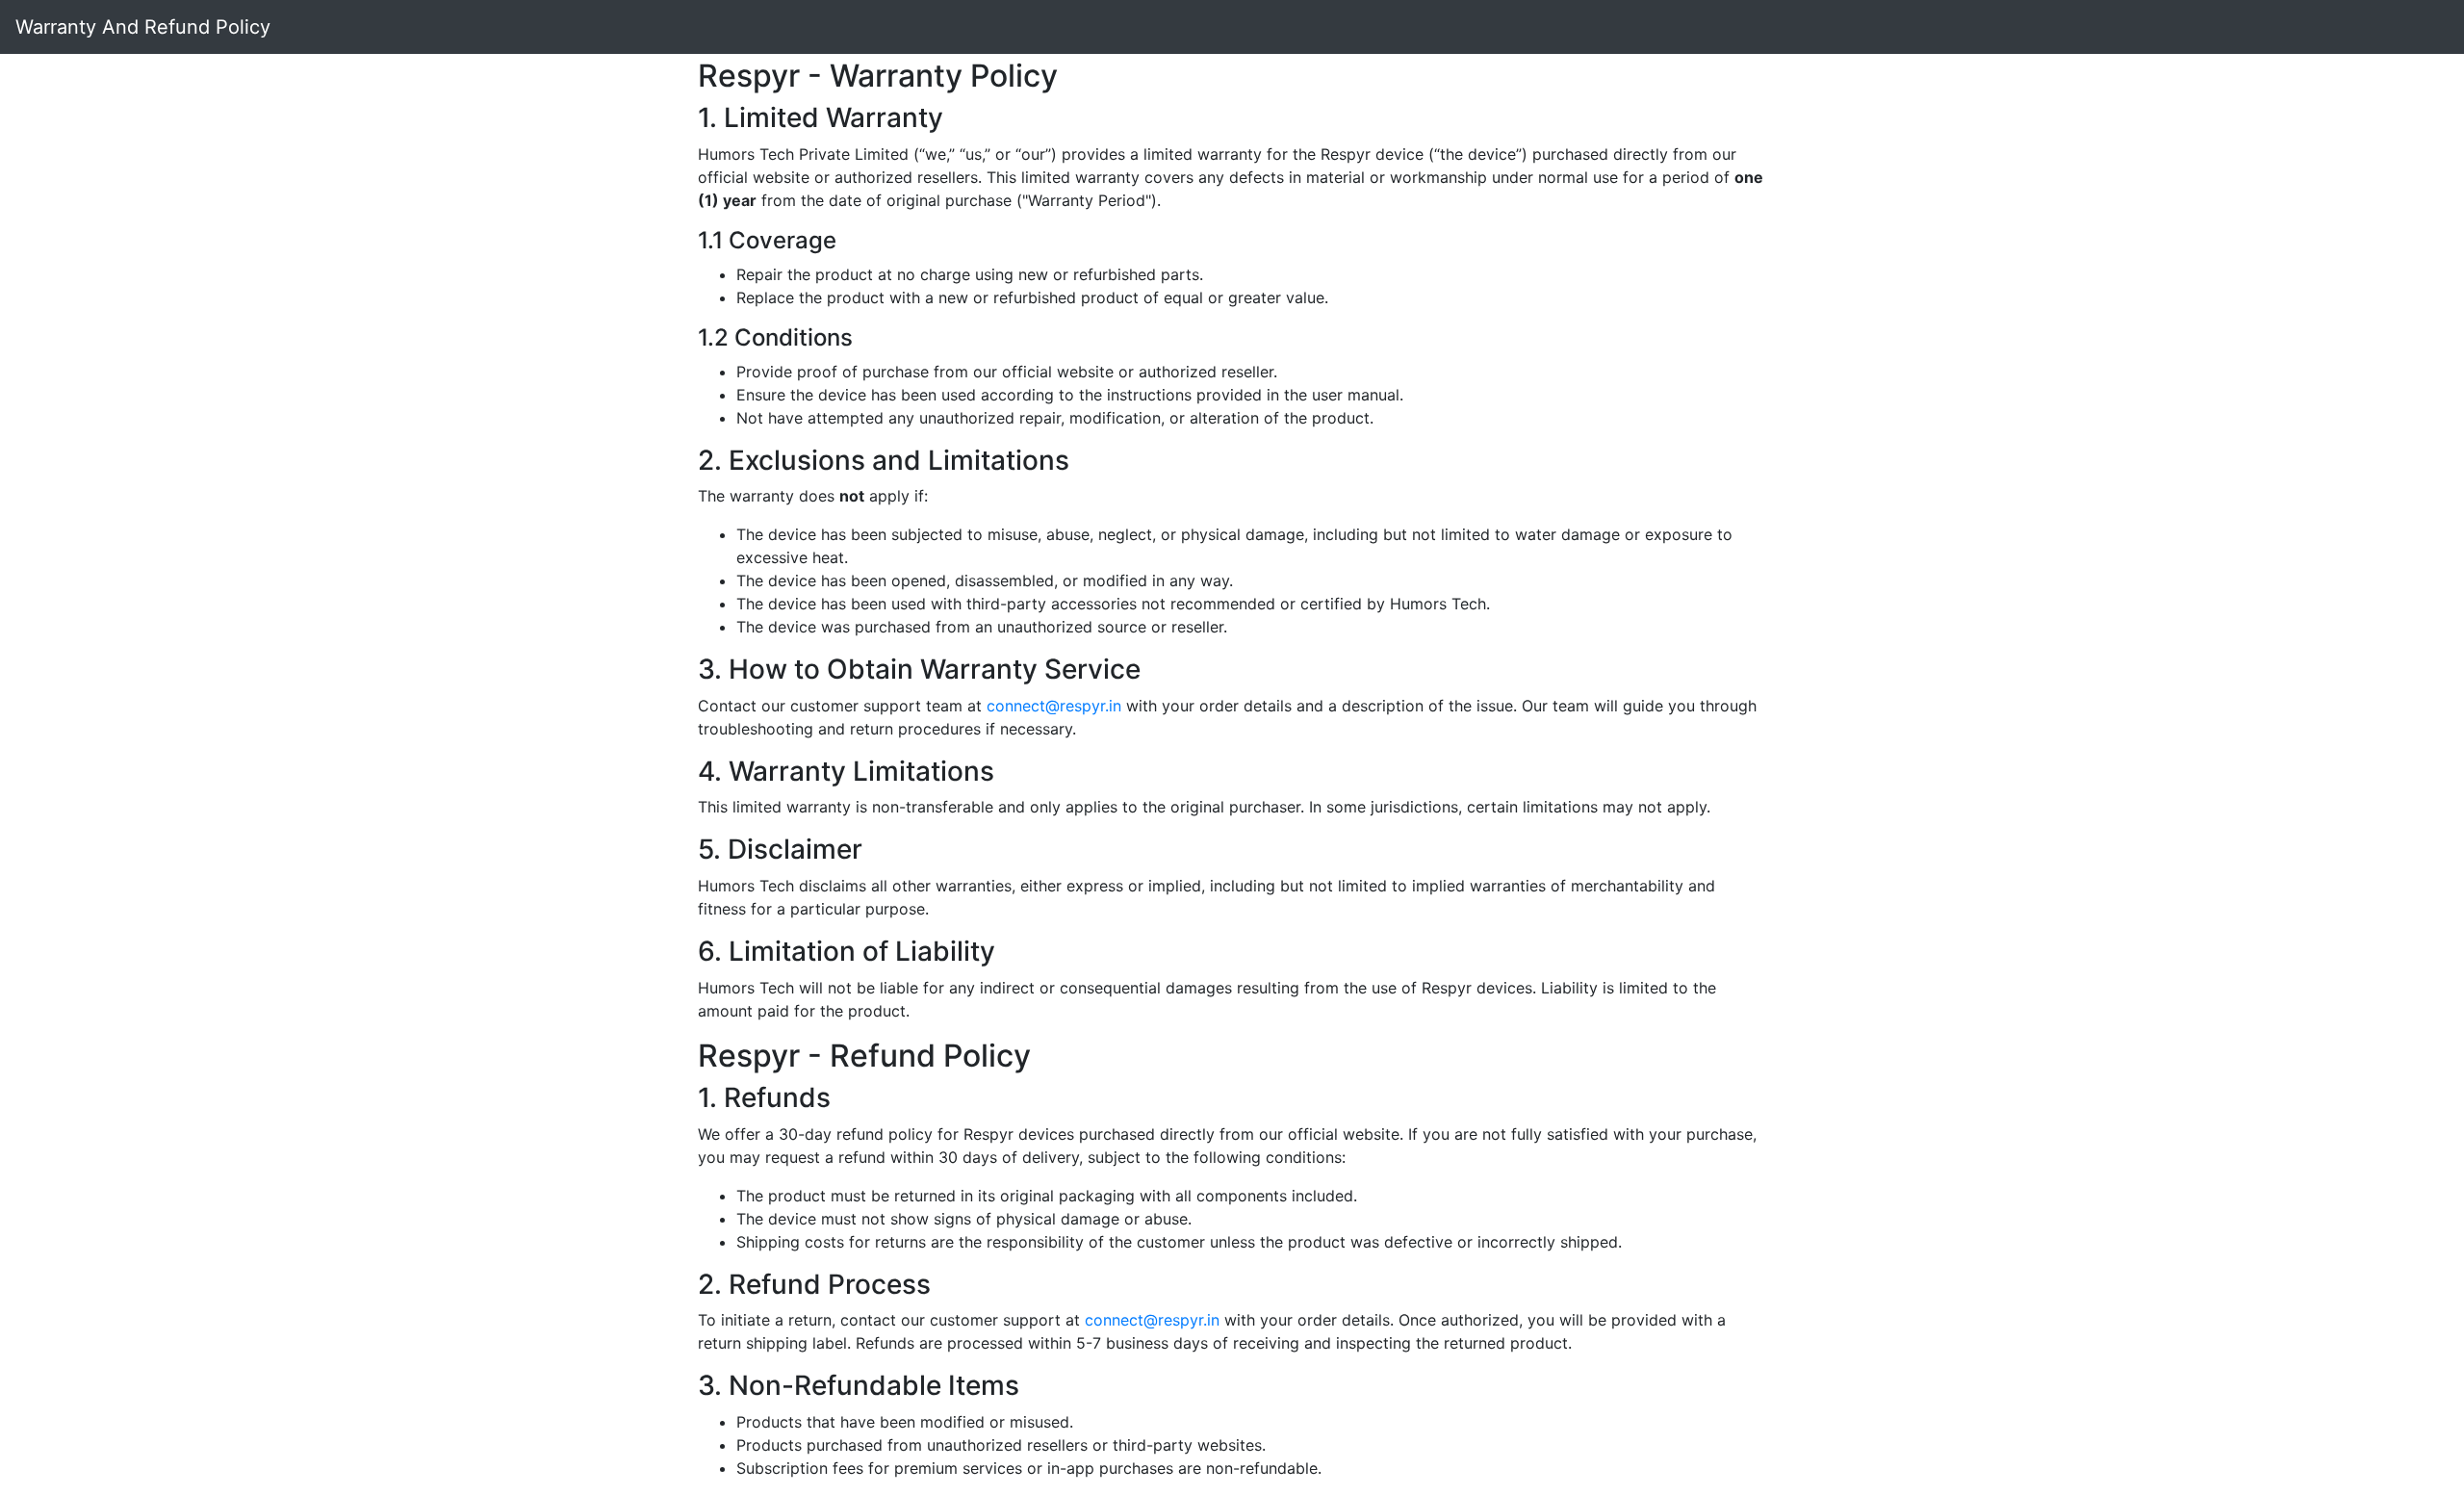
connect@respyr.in (1054, 706)
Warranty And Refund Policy (143, 27)
